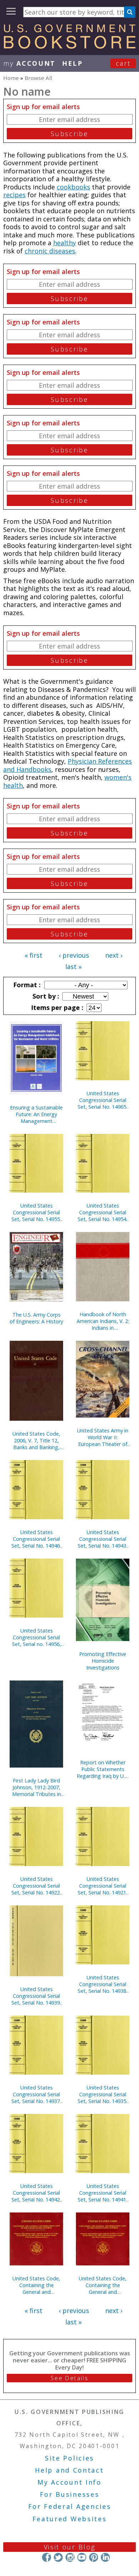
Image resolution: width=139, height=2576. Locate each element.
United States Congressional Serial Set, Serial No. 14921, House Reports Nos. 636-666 (103, 1886)
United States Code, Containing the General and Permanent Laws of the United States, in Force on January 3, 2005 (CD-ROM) (36, 2285)
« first (34, 955)
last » (73, 967)
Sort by (45, 996)
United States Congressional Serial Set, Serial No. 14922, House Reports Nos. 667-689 (36, 1886)
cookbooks (73, 187)
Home (11, 78)
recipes (14, 195)
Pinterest (94, 2557)
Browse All (38, 78)
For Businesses (70, 2494)
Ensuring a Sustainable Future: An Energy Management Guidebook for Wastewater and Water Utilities (36, 1114)
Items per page (56, 1007)
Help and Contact (69, 2470)
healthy (65, 243)
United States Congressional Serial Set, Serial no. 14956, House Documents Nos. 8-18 (37, 1637)
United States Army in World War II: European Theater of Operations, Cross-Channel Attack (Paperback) (103, 1437)
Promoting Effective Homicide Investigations (103, 1661)
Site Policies (69, 2458)
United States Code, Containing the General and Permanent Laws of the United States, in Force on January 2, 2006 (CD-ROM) (103, 2285)
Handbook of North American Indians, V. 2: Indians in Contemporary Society (103, 1321)
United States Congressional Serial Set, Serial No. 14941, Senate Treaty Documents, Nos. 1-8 (103, 2193)
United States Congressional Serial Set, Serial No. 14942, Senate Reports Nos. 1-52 (36, 2193)
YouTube (82, 2557)
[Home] (69, 46)
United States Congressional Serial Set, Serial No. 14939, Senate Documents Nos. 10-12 (36, 1996)
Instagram (70, 2557)
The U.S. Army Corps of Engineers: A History (36, 1318)
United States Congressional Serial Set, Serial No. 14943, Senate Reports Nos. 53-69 (103, 1539)
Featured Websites (70, 2519)
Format (26, 985)
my (29, 63)
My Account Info (69, 2482)
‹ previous (74, 955)
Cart (123, 63)
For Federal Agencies (70, 2506)
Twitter (58, 2557)
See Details (69, 2378)
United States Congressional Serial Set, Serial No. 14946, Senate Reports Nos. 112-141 (36, 1539)
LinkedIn (105, 2557)
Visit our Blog (70, 2547)
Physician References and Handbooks (68, 765)
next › (114, 955)
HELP (73, 63)
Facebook (47, 2557)
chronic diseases (50, 251)
